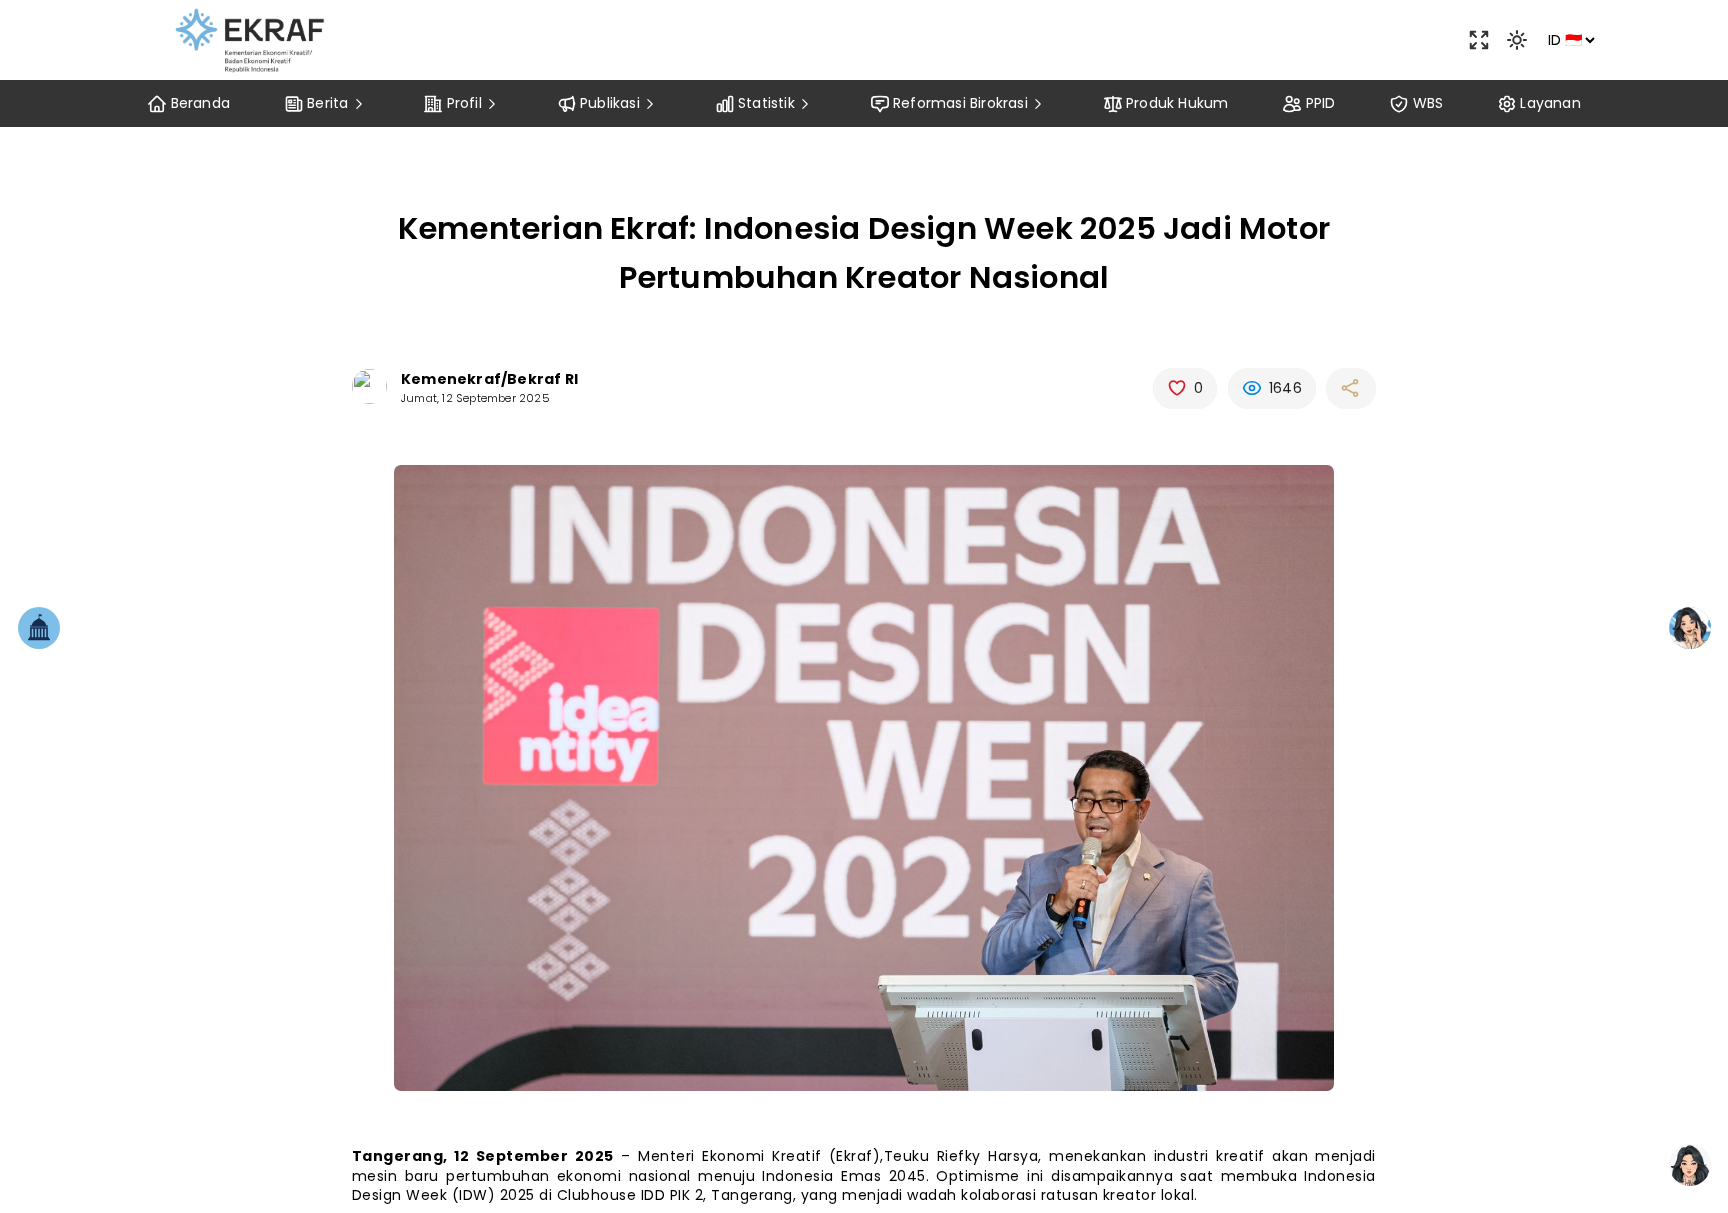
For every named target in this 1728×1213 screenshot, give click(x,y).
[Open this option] (1479, 40)
